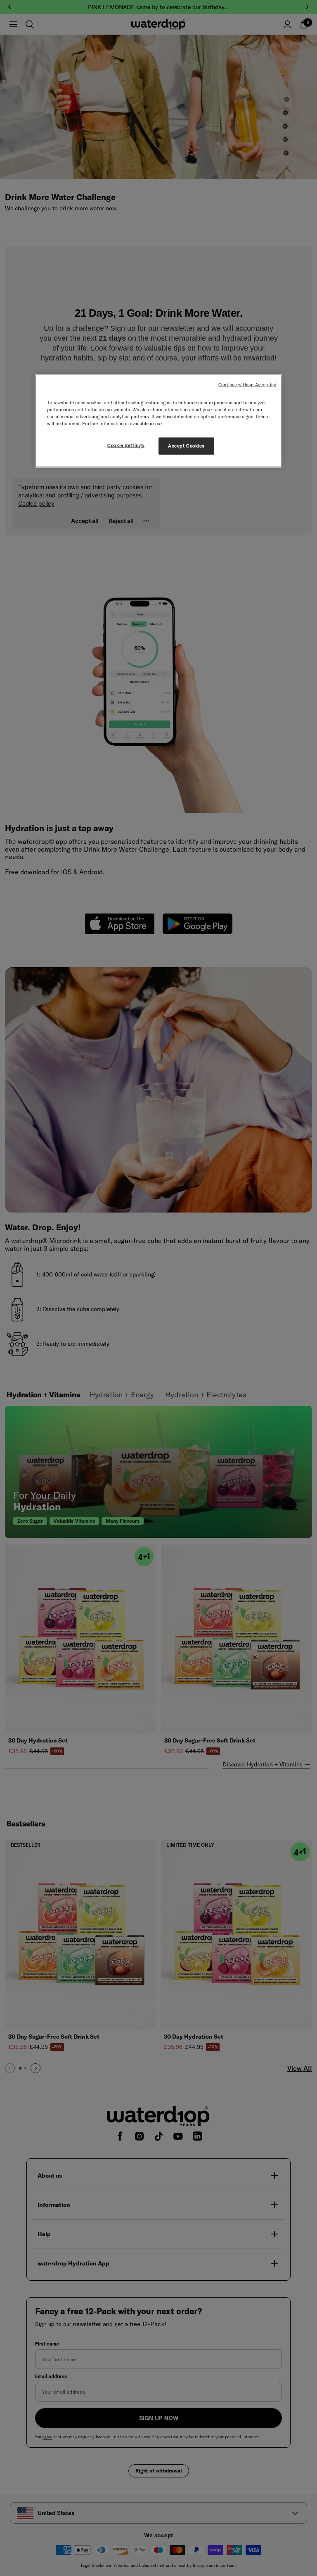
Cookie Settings (126, 445)
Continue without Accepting (247, 384)
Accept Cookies (186, 446)
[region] (158, 421)
